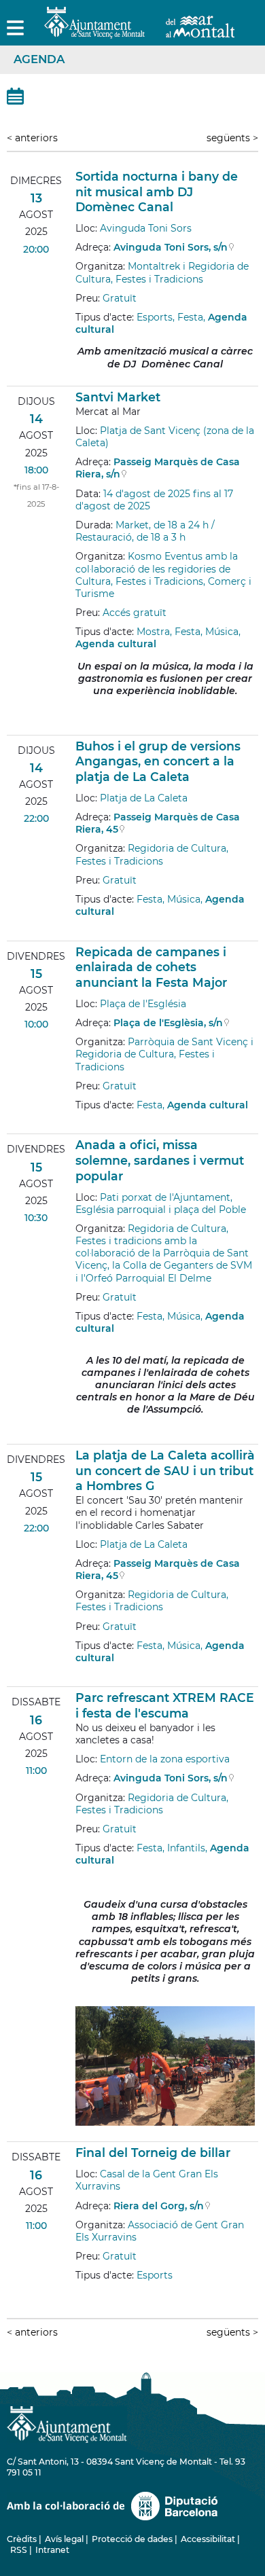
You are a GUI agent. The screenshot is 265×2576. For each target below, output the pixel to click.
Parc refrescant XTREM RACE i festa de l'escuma (165, 1705)
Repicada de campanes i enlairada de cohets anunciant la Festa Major (151, 967)
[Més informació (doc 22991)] (82, 376)
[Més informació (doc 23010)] (82, 1124)
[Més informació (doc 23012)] (82, 1677)
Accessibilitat (208, 2539)
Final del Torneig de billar (153, 2153)
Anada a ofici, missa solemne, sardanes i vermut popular (160, 1160)
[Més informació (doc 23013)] (82, 2132)
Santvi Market (118, 397)
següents (232, 138)
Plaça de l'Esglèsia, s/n (168, 1023)
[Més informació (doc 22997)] (82, 725)
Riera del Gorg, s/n (159, 2206)
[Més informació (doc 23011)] (82, 1434)
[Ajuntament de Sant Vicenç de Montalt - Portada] (139, 31)
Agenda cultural (116, 644)
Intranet (52, 2550)
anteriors (32, 138)
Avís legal (64, 2539)
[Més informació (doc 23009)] (82, 930)
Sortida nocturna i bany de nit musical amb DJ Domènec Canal (157, 192)
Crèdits (22, 2539)
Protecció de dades (132, 2539)
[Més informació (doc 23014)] (82, 2294)
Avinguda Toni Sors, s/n (171, 247)
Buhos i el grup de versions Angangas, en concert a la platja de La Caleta (158, 762)
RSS (19, 2550)
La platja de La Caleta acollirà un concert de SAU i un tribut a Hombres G (165, 1471)
